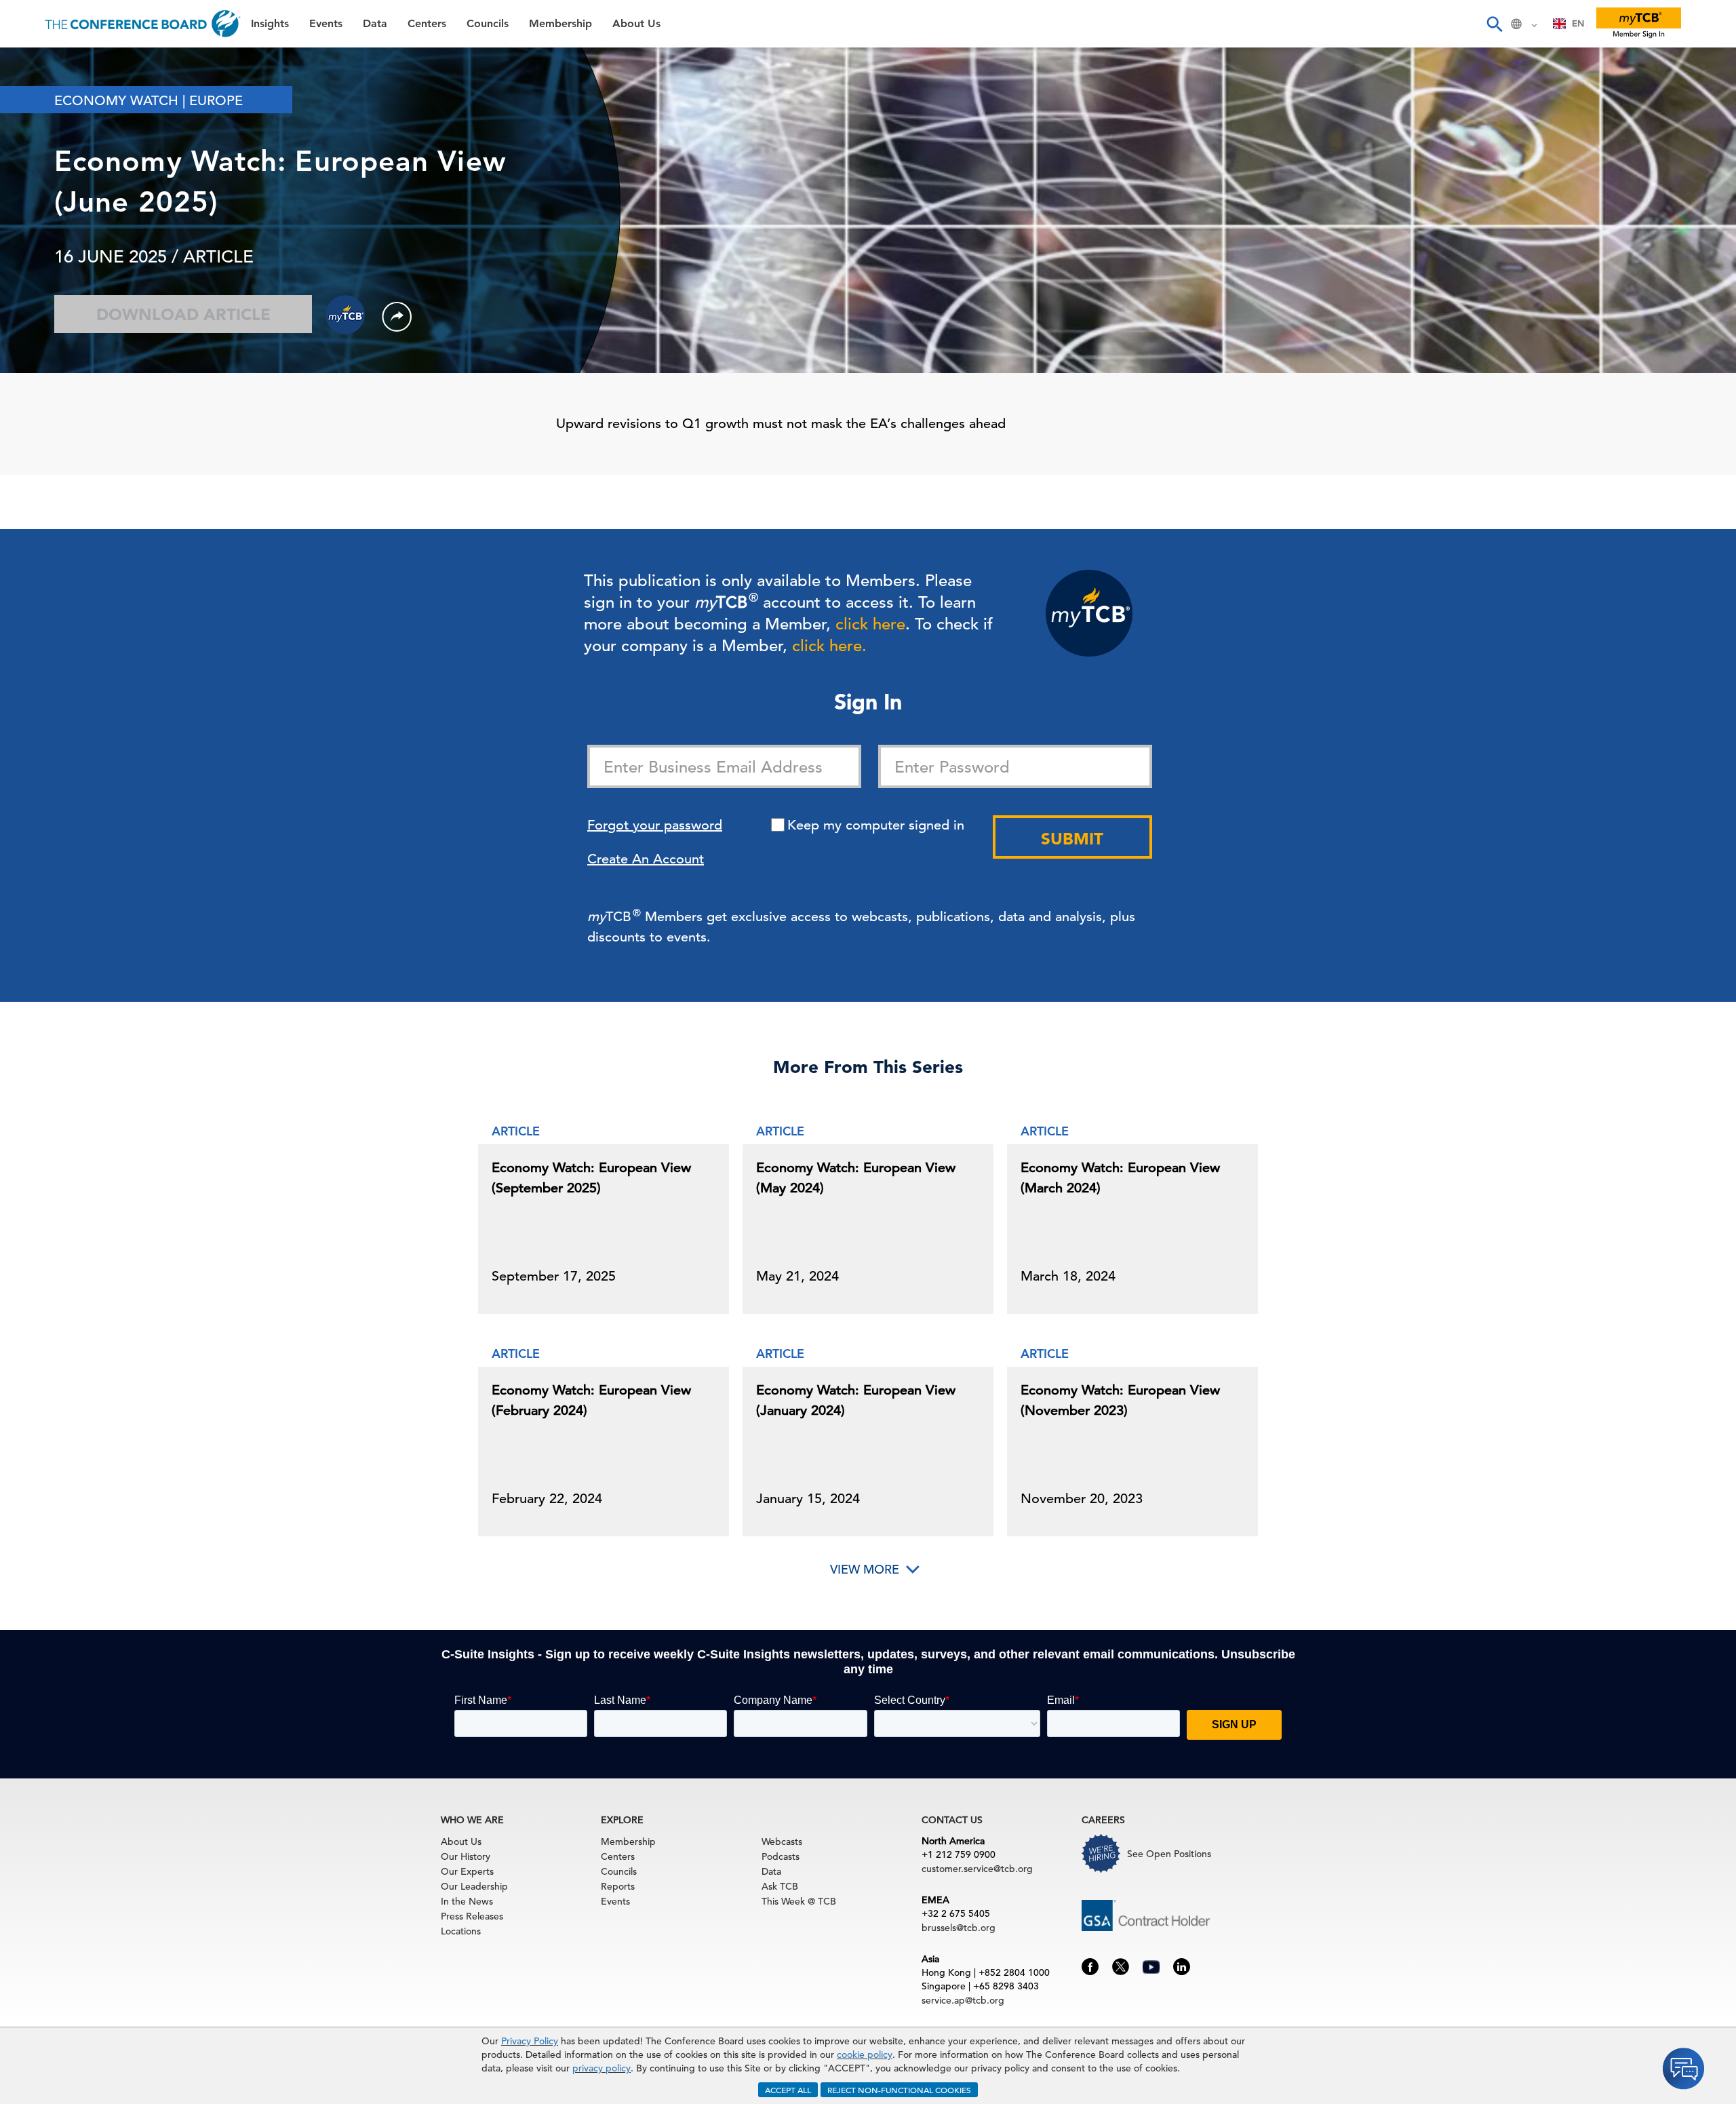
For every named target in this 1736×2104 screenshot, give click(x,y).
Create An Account (646, 859)
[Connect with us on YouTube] (1151, 1965)
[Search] (1494, 24)
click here (870, 624)
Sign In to (66, 374)
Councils (37, 202)
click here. (829, 646)
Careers (35, 306)
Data (26, 133)
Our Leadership (474, 1886)
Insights (35, 64)
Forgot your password (655, 825)
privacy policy (601, 2068)
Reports (618, 1886)
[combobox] (1569, 24)
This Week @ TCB (61, 341)
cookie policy (865, 2054)
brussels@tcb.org (959, 1928)
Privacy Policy (530, 2041)
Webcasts (782, 1842)
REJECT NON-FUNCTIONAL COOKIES (899, 2090)
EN (1578, 23)
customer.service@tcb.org (977, 1869)
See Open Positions (1169, 1854)
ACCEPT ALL (788, 2090)
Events (32, 99)
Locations (461, 1931)
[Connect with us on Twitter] (1121, 1966)
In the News (467, 1901)
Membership (48, 237)
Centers (36, 168)
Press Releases (472, 1916)
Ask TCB (780, 1886)
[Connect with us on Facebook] (1090, 1966)
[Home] (143, 24)
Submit (1072, 839)
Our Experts (467, 1871)
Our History (466, 1856)
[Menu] (24, 24)
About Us (40, 272)
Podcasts (781, 1856)
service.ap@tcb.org (963, 2000)
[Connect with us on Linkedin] (1182, 1966)
